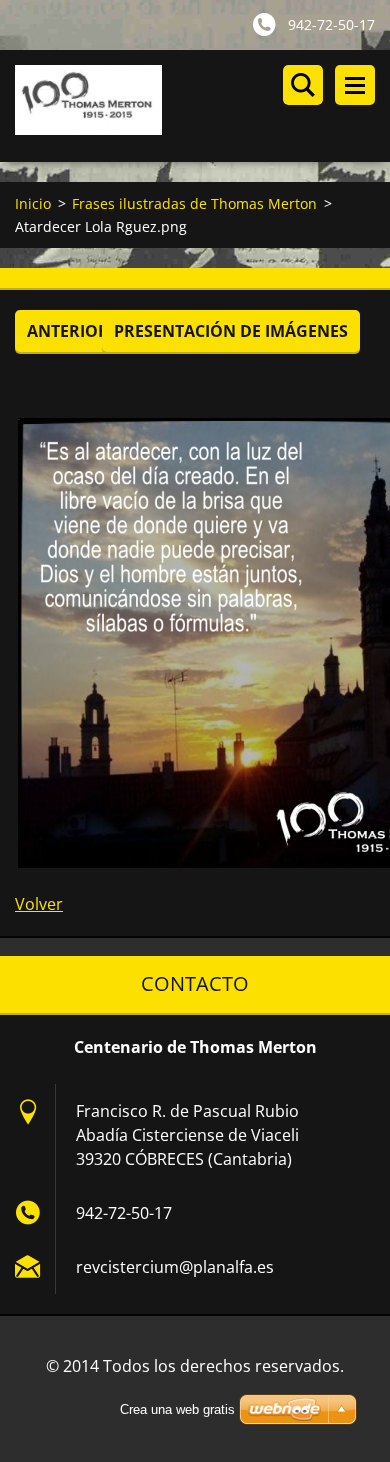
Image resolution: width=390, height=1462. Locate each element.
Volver (39, 904)
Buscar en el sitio (303, 85)
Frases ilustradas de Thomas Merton (194, 203)
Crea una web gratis (177, 1409)
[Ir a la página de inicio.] (202, 106)
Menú (355, 85)
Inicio (33, 203)
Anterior (68, 331)
